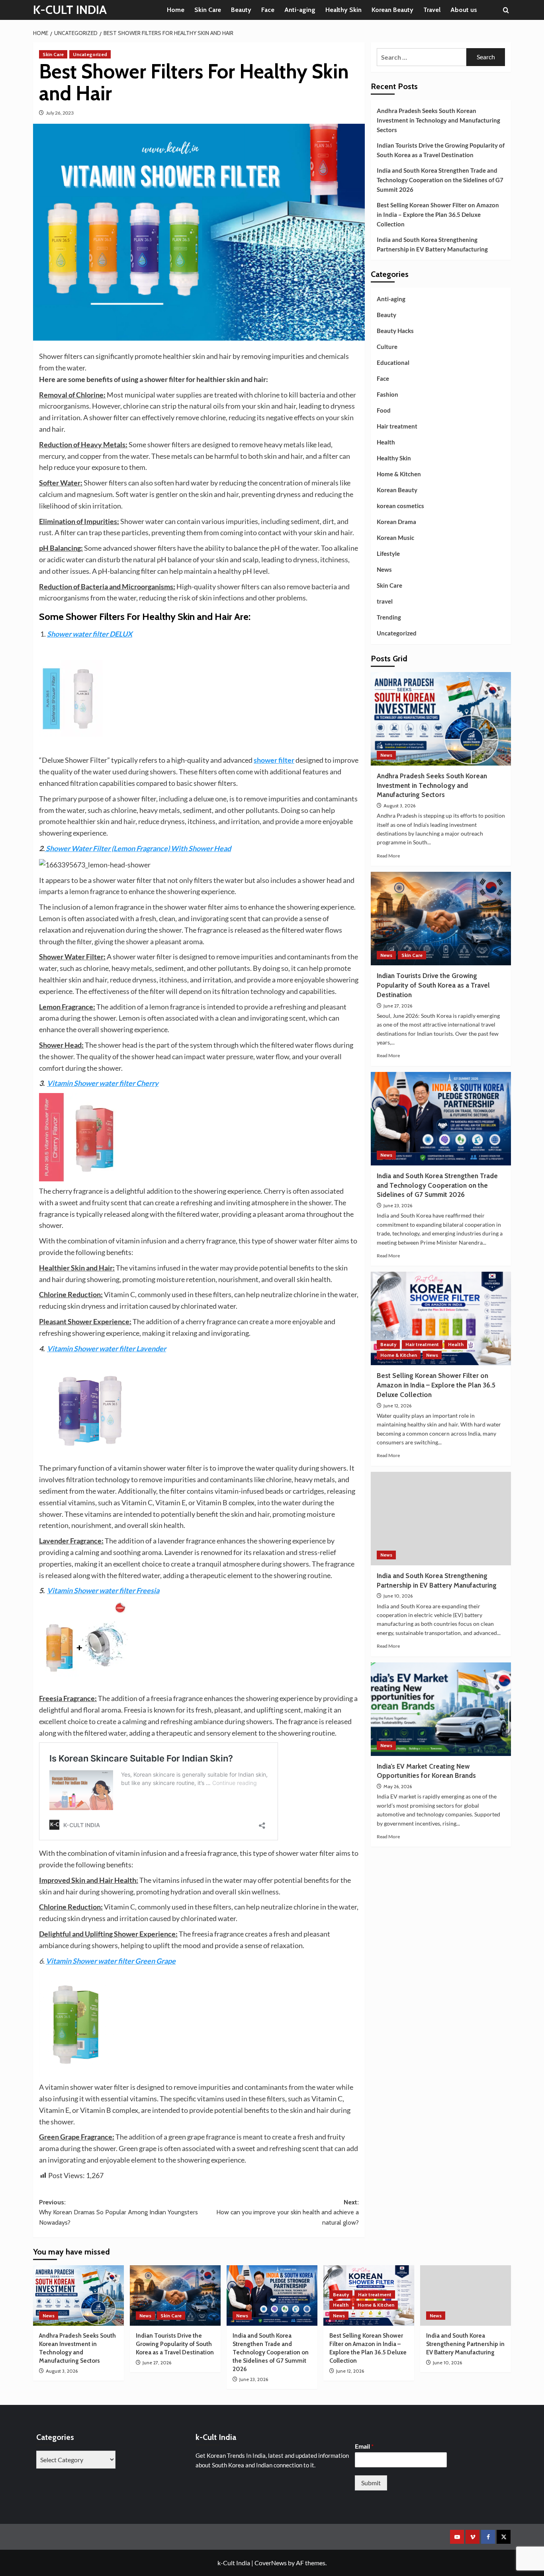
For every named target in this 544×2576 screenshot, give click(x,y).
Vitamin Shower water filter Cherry (103, 1083)
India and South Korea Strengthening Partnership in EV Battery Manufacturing (432, 244)
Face (268, 10)
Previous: (118, 2212)
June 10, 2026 (398, 1596)
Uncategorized (90, 54)
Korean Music (395, 538)
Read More (388, 856)
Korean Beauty (392, 10)
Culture (387, 347)
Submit (371, 2483)
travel (385, 601)
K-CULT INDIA (70, 10)
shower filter (274, 760)
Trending (389, 617)
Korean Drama (396, 522)
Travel (432, 10)
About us (464, 10)
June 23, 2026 (398, 1205)
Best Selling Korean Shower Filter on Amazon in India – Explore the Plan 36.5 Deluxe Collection (438, 214)
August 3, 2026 (399, 806)
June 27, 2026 (398, 1006)
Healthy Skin (343, 10)
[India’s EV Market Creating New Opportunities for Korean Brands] (441, 1709)
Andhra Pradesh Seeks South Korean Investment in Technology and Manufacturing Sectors (438, 120)
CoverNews (271, 2563)
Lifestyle (388, 553)
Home (176, 10)
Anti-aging (300, 10)
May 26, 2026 (398, 1786)
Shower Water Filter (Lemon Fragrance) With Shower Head (138, 848)
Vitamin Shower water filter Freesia (103, 1590)
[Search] (506, 10)
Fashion (387, 394)
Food (384, 410)
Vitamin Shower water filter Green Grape (111, 1961)
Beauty (241, 10)
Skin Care (208, 10)
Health (386, 442)
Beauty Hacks (395, 331)
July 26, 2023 (60, 113)
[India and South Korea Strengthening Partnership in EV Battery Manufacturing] (441, 1519)
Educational (393, 362)
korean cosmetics (400, 506)
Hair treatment (397, 426)
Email (364, 2446)
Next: (287, 2212)
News (384, 569)
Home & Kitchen (399, 474)
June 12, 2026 (397, 1406)
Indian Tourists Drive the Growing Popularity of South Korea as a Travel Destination (441, 150)
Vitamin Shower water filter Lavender (107, 1348)
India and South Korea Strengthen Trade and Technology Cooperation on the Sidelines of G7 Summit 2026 (440, 180)
